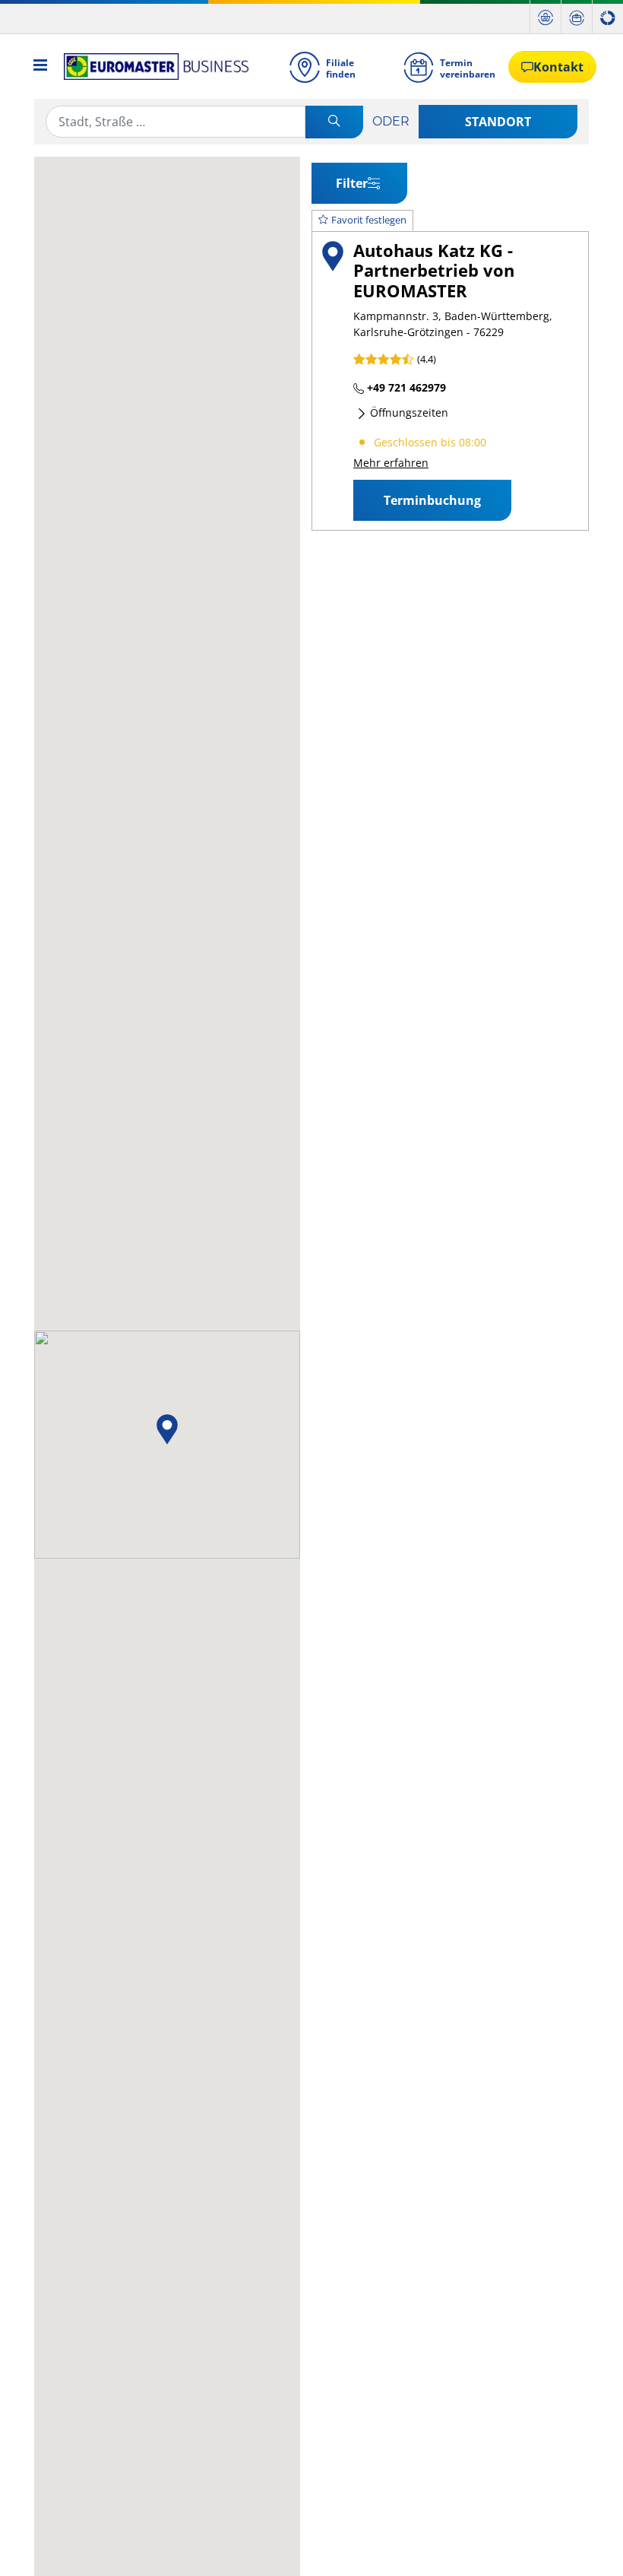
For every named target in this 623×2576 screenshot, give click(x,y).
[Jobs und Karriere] (577, 17)
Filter (352, 183)
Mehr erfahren (391, 463)
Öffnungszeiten (408, 412)
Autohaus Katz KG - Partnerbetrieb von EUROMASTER (434, 271)
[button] (167, 1429)
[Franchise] (608, 17)
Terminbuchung (432, 500)
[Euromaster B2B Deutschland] (152, 67)
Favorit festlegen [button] (369, 220)
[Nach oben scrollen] (583, 2544)
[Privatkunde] (546, 17)
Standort (498, 122)
